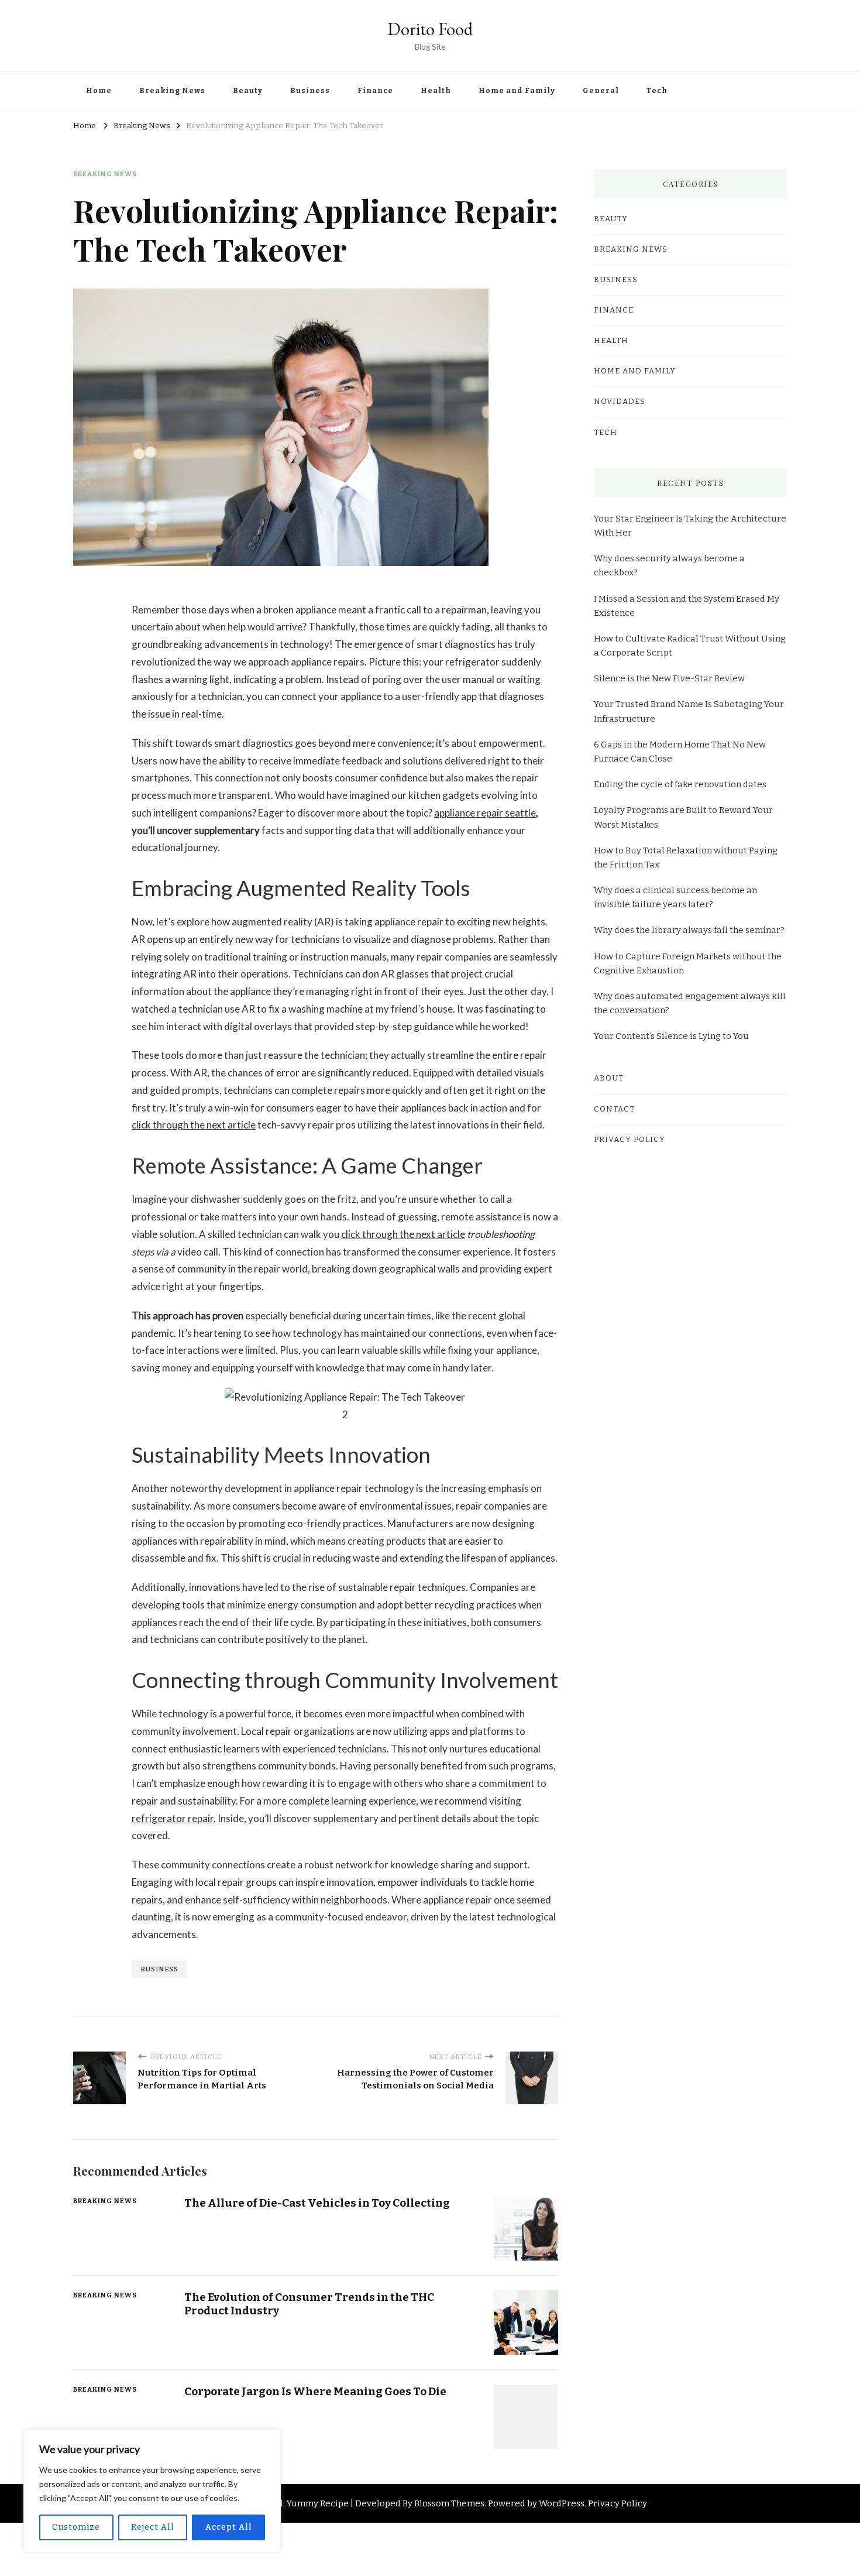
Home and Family (517, 91)
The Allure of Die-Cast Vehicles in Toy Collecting (317, 2203)
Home (99, 91)
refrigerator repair (173, 1818)
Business (310, 91)
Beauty (248, 91)
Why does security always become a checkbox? (669, 565)
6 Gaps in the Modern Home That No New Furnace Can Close (680, 752)
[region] (152, 2491)
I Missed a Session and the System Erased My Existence (687, 606)
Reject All (153, 2527)
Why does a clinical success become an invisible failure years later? (675, 897)
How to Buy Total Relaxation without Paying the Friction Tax (686, 857)
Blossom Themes (449, 2503)
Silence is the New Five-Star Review (669, 678)
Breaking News (172, 91)
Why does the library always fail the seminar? (689, 930)
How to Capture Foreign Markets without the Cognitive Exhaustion (688, 963)
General (601, 91)
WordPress (562, 2503)
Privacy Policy (629, 1140)
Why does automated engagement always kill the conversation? (690, 1003)
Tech (657, 91)
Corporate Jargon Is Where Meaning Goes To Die (315, 2391)
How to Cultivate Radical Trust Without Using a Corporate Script (690, 646)
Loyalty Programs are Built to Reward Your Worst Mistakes (683, 817)
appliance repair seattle (485, 813)
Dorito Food (430, 29)
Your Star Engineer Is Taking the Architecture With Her (690, 526)
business (159, 1969)
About (609, 1078)
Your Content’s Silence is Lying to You (671, 1036)
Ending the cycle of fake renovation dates (680, 784)
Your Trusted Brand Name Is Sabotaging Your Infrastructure (689, 711)
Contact (614, 1109)
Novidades (620, 402)
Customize (76, 2527)
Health (436, 91)
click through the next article (194, 1125)
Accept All (229, 2527)
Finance (375, 91)
